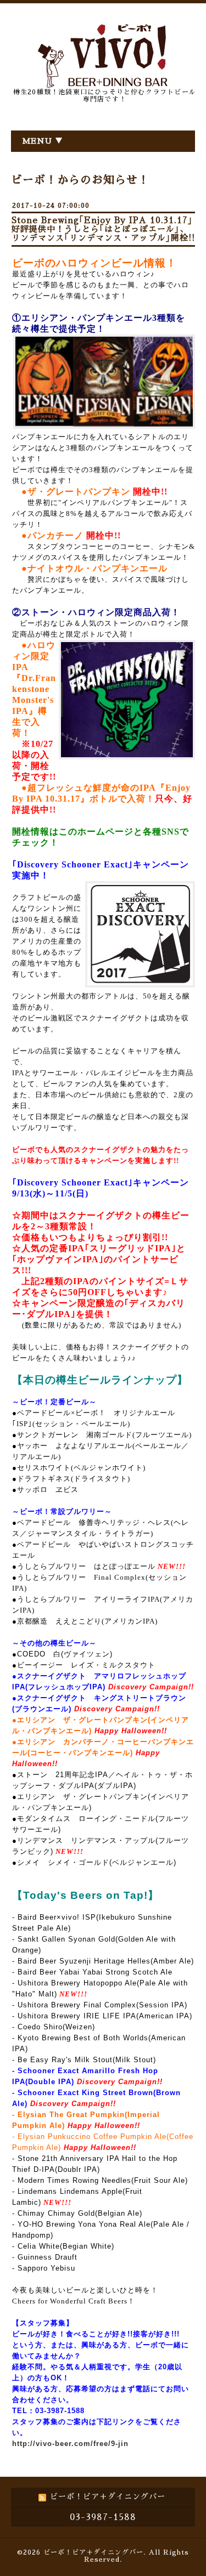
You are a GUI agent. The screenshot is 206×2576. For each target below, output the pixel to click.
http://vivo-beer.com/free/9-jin (70, 2444)
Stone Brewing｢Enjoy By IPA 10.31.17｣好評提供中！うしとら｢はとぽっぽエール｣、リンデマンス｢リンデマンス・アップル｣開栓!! (103, 229)
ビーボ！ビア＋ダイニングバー (93, 2552)
